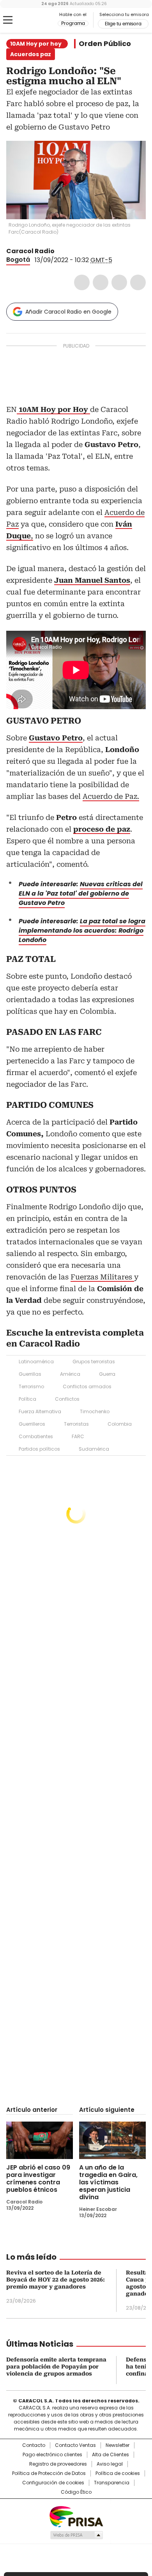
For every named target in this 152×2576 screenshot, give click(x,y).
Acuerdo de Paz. (111, 796)
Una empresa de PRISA (76, 2516)
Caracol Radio (39, 20)
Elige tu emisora (123, 24)
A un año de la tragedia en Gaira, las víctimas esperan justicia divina (108, 2182)
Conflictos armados (87, 1386)
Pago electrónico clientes (52, 2455)
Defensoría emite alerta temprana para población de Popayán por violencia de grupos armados (56, 2367)
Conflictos (67, 1399)
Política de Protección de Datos (49, 2473)
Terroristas (76, 1424)
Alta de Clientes (110, 2455)
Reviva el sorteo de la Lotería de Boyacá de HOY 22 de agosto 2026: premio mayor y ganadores (56, 2280)
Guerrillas (30, 1374)
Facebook (82, 282)
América (70, 1374)
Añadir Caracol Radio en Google (68, 312)
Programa (73, 23)
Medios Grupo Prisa (76, 2535)
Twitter (101, 282)
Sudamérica (94, 1449)
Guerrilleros (32, 1424)
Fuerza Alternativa (40, 1411)
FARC (78, 1436)
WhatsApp (138, 282)
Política (27, 1399)
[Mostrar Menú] (8, 20)
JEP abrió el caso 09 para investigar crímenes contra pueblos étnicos (38, 2179)
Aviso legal (110, 2464)
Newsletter (118, 2445)
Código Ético (76, 2492)
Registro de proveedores (58, 2464)
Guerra (107, 1374)
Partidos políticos (39, 1449)
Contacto (34, 2445)
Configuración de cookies (53, 2483)
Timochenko (95, 1411)
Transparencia (112, 2483)
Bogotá (18, 260)
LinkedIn (119, 282)
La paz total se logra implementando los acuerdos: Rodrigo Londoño (82, 931)
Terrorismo (31, 1386)
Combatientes (36, 1436)
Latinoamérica (36, 1362)
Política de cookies (118, 2473)
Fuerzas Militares (102, 1277)
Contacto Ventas (75, 2445)
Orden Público (105, 44)
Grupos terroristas (94, 1362)
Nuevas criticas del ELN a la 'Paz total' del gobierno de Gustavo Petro (81, 893)
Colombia (120, 1424)
